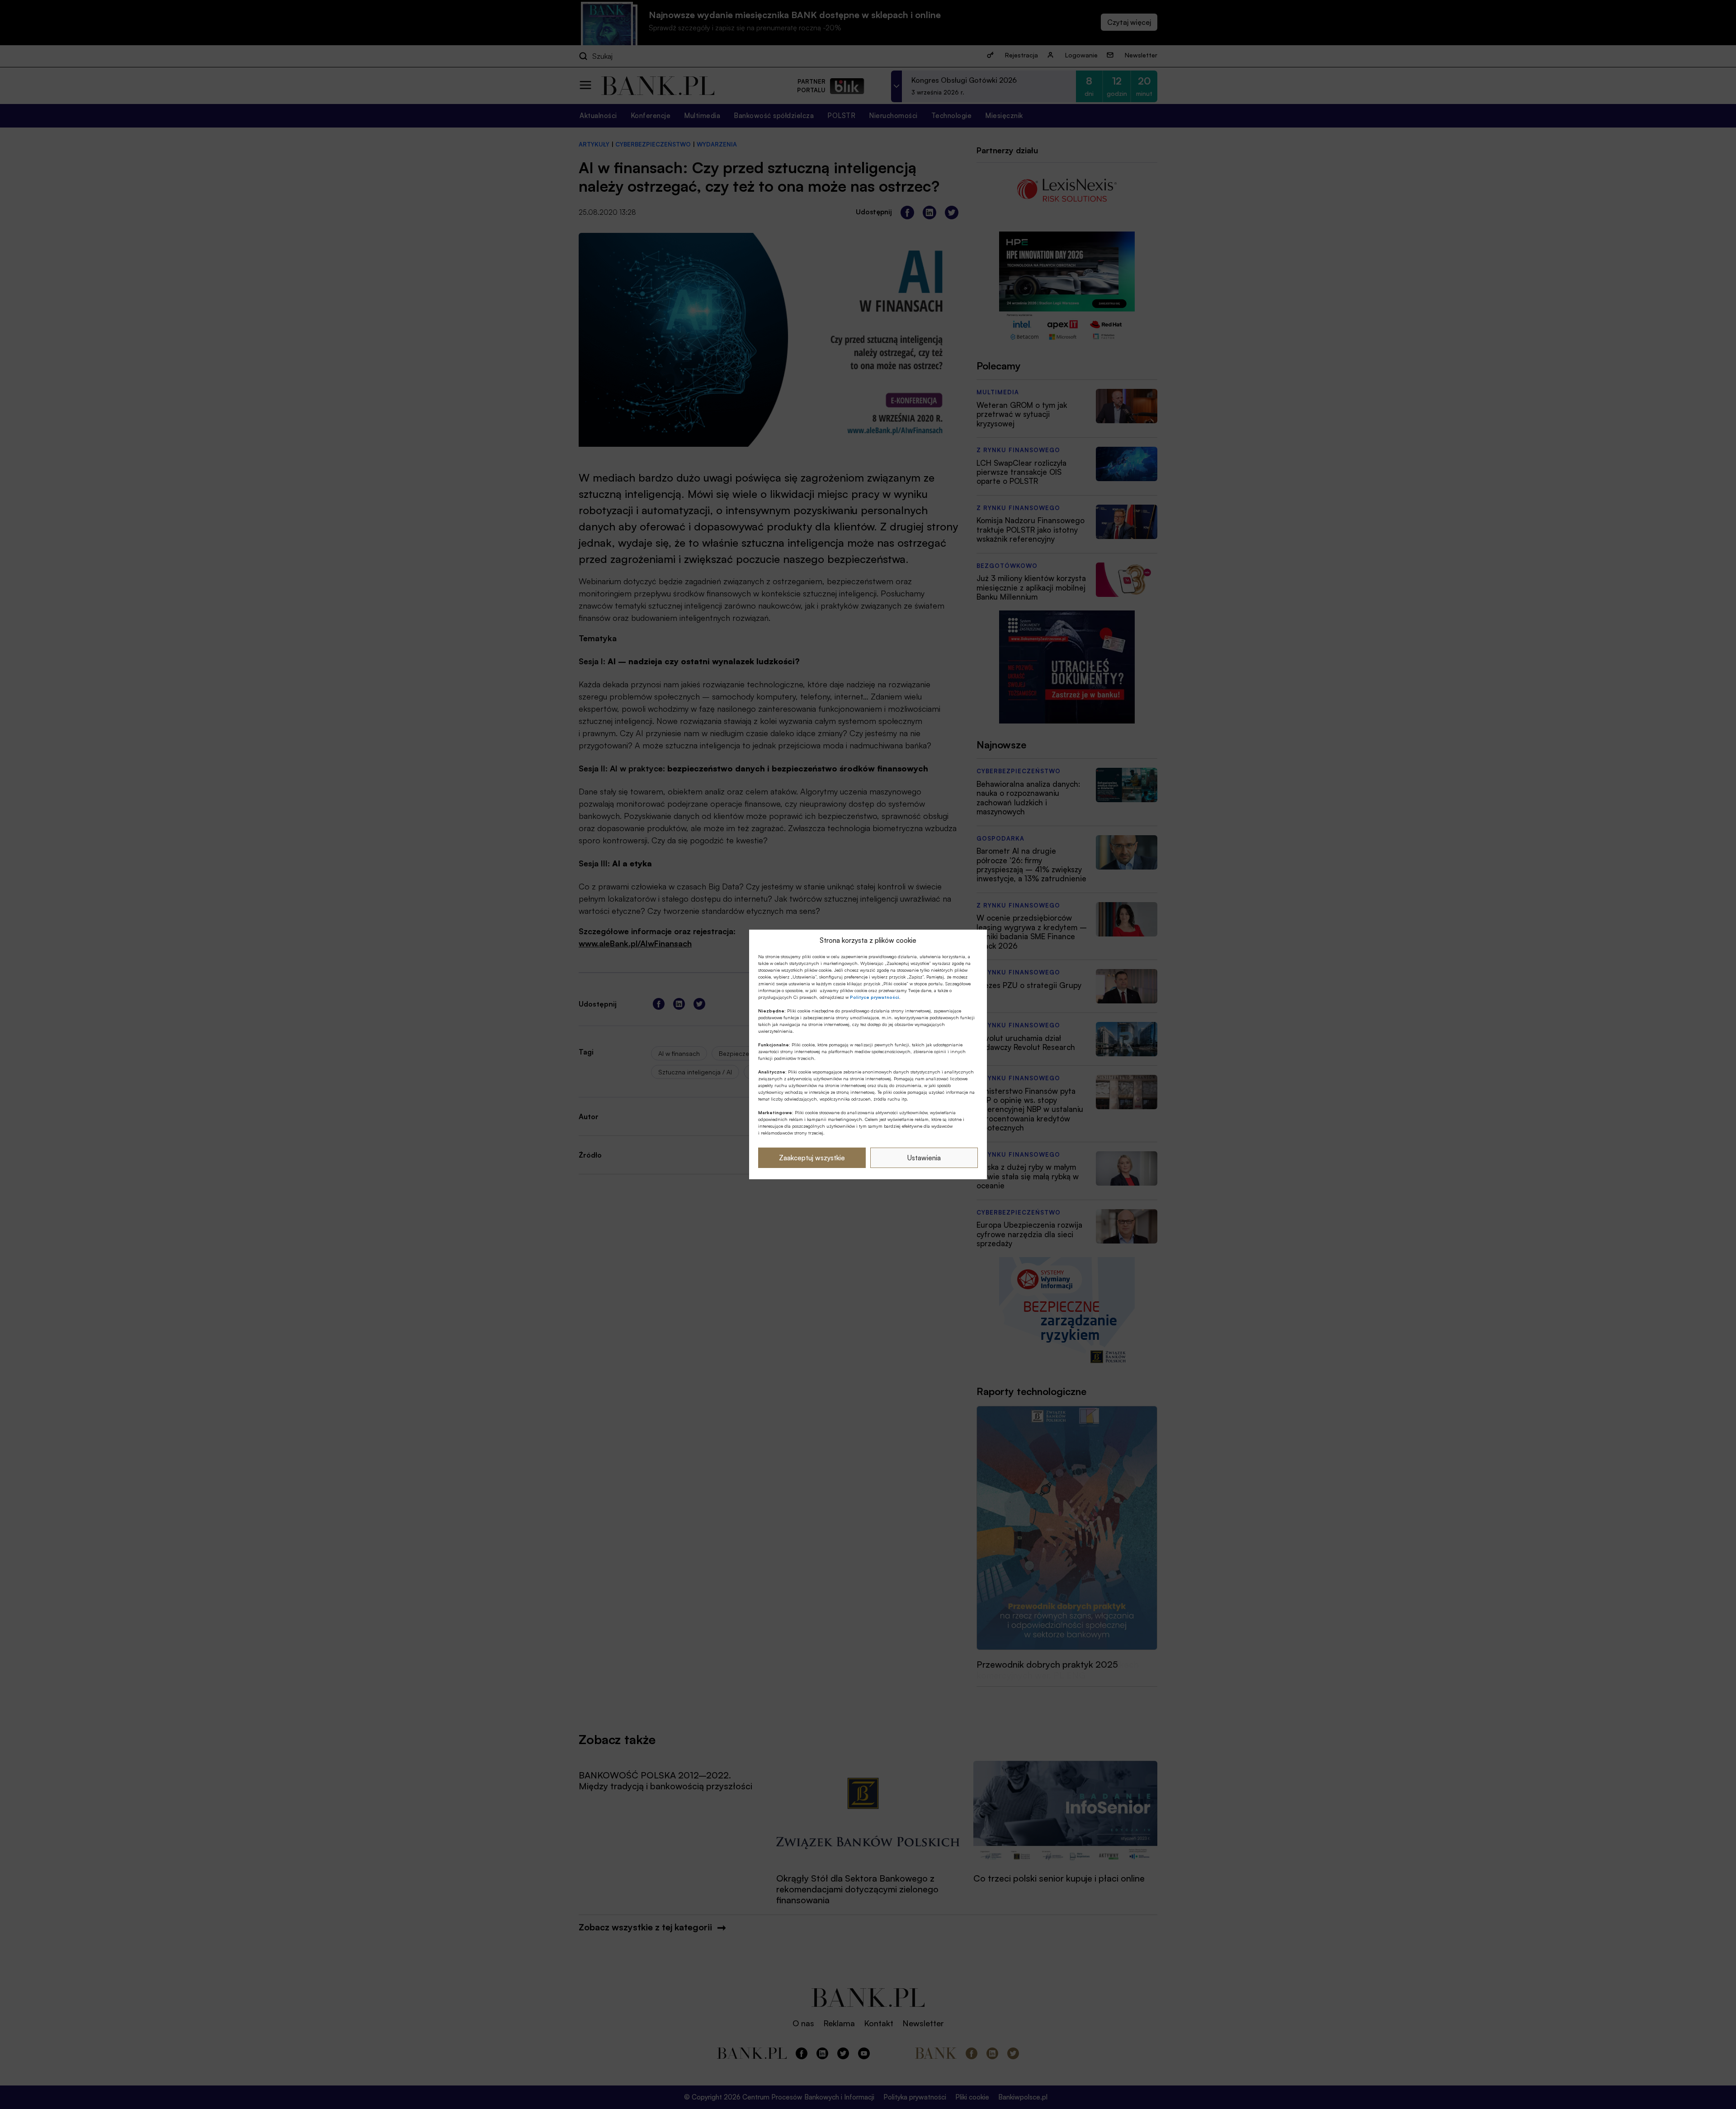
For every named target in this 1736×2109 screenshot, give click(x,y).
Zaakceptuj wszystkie (812, 1158)
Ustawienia (924, 1158)
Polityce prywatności (875, 997)
